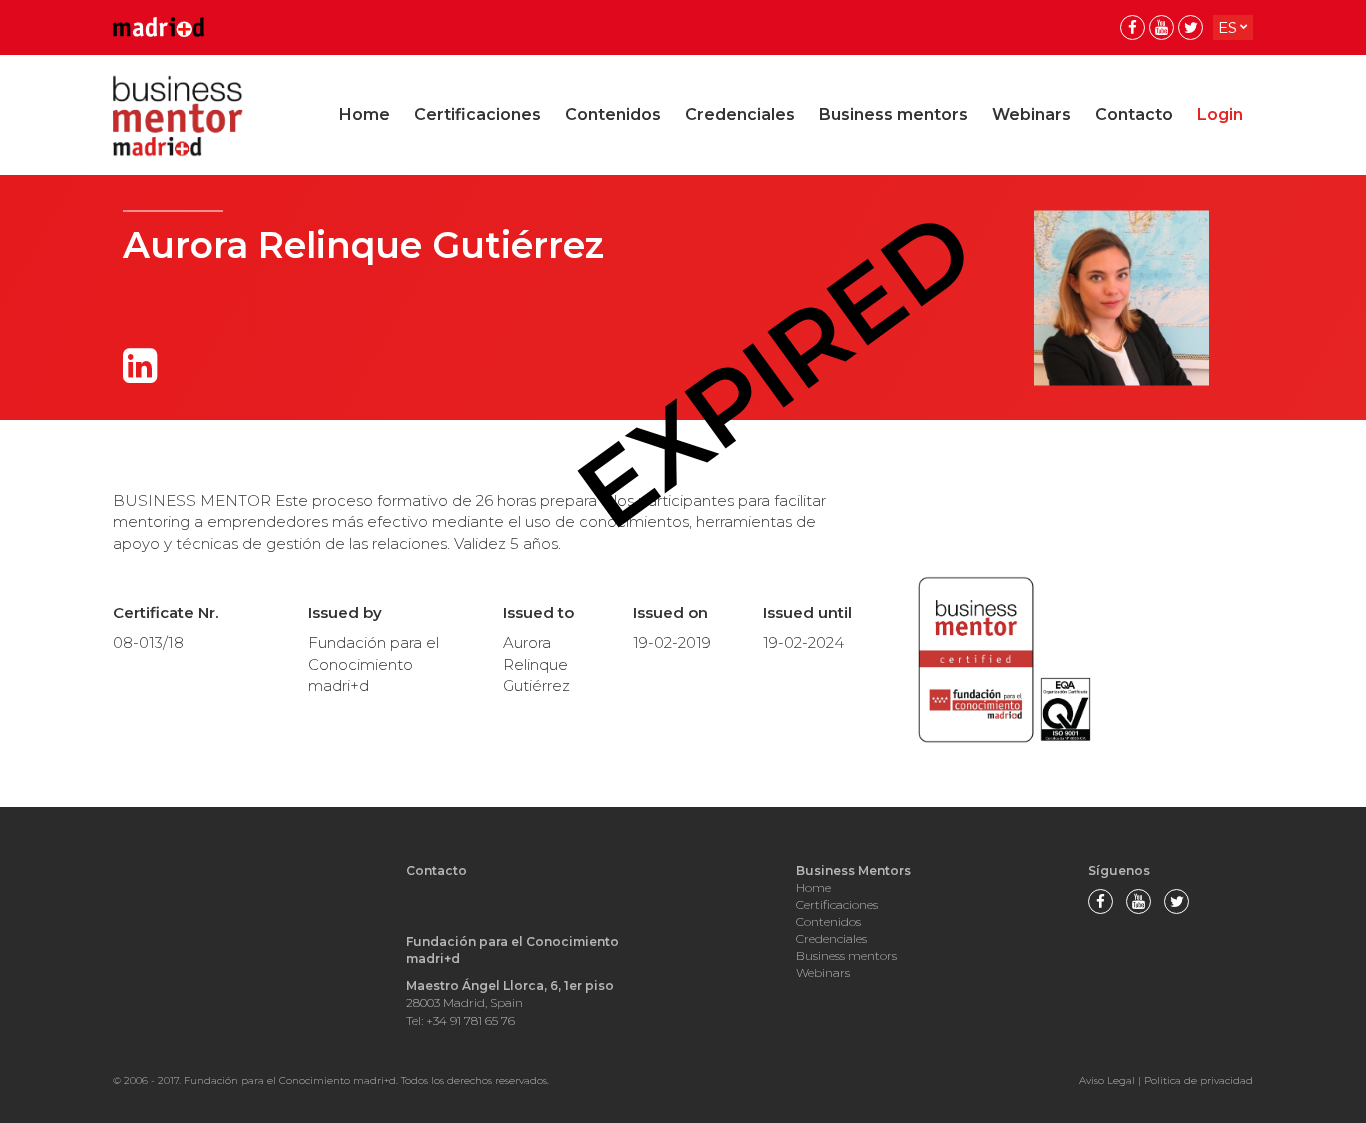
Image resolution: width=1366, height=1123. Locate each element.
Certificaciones (477, 114)
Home (364, 114)
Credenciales (740, 114)
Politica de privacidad (1198, 1080)
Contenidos (613, 114)
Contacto (1134, 114)
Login (1220, 114)
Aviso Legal (1107, 1080)
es (1227, 27)
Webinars (1031, 114)
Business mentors (893, 114)
